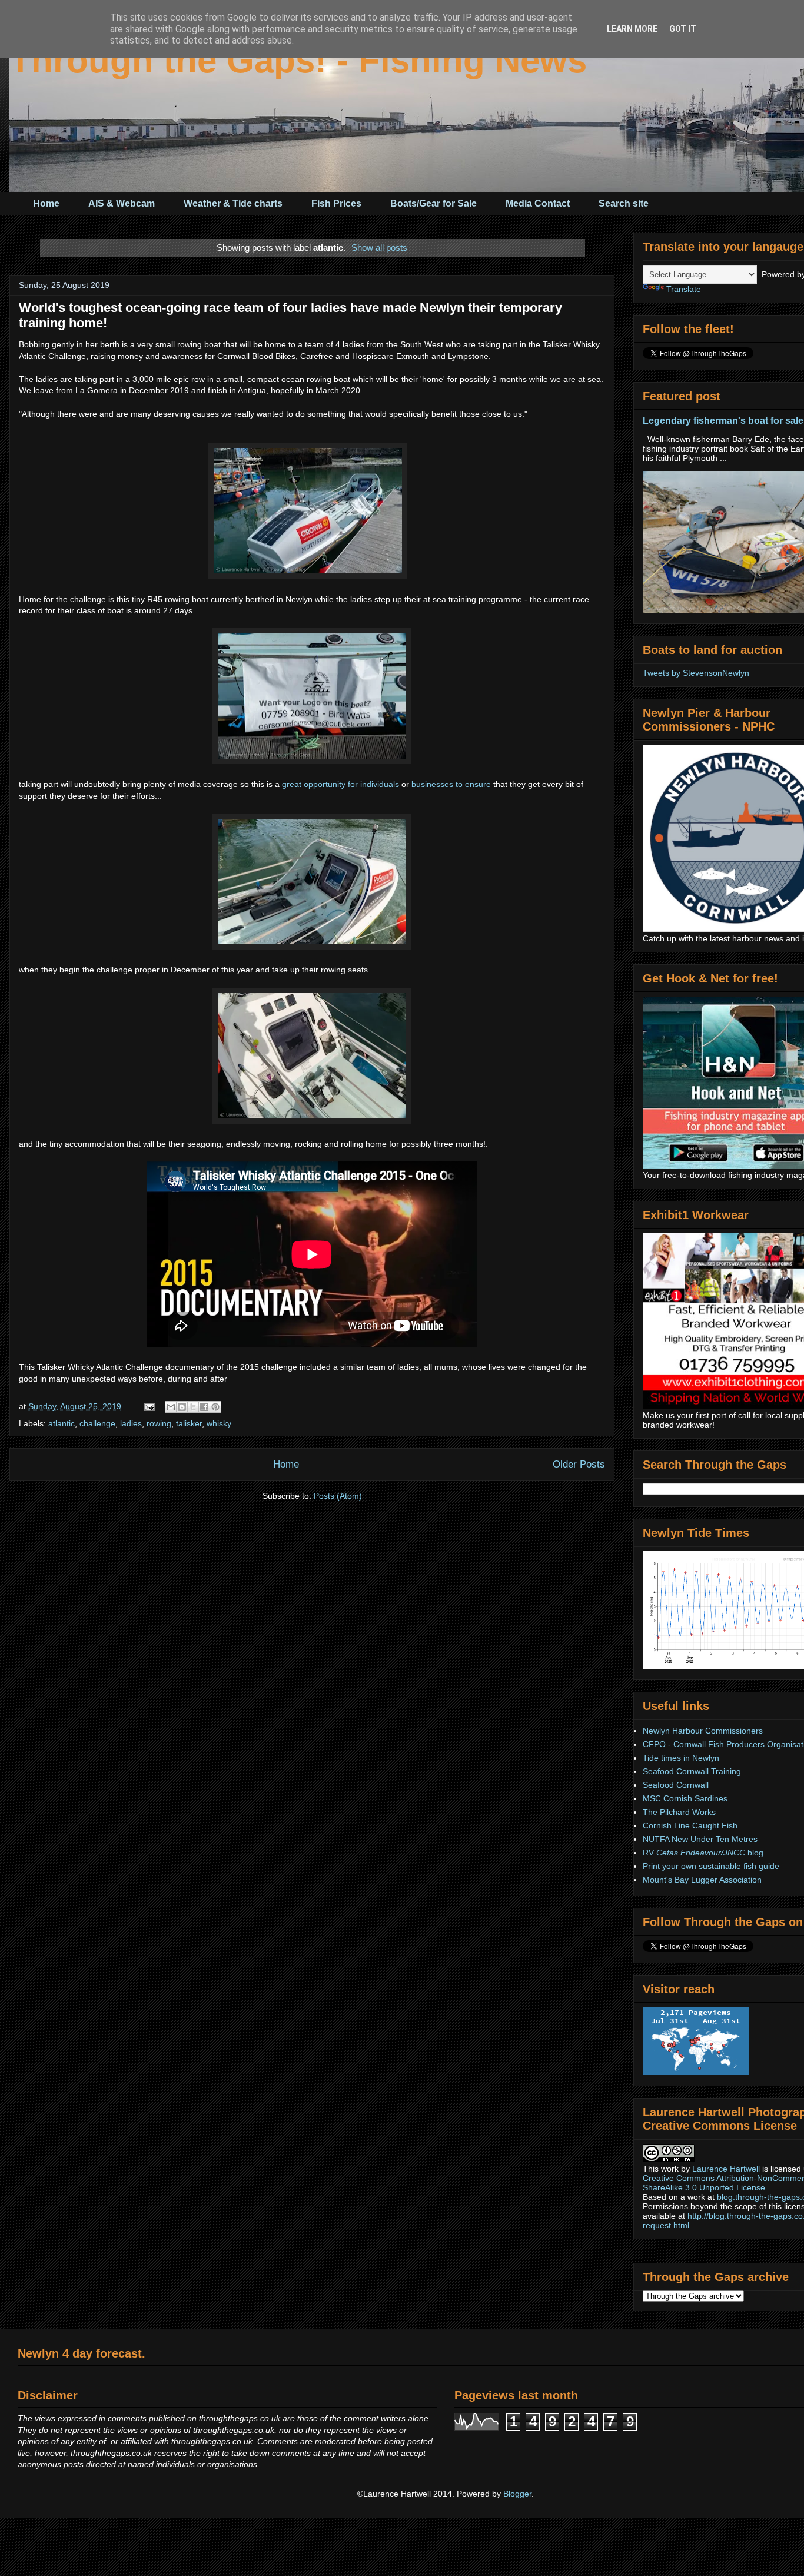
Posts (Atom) (338, 1496)
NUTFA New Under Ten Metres (700, 1839)
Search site (624, 203)
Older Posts (579, 1464)
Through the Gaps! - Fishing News (298, 60)
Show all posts (379, 248)
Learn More (632, 29)
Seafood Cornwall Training (692, 1771)
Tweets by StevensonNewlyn (696, 673)
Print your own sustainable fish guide (711, 1866)
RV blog (703, 1853)
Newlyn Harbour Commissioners (703, 1731)
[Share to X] (193, 1407)
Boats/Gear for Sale (433, 203)
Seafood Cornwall (676, 1785)
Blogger (517, 2494)
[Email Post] (149, 1406)
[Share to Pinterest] (215, 1407)
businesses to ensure (451, 784)
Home (46, 203)
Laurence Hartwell (726, 2169)
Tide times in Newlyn (681, 1758)
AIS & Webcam (122, 203)
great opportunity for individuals (340, 784)
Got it (683, 29)
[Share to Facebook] (204, 1407)
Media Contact (538, 203)
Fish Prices (336, 203)
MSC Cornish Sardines (685, 1798)
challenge (97, 1423)
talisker (189, 1423)
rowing (159, 1423)
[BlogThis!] (182, 1407)
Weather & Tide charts (233, 203)
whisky (219, 1423)
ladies (131, 1423)
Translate (684, 289)
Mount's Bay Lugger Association (702, 1880)
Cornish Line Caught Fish (690, 1825)
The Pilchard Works (679, 1812)
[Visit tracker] (696, 2072)
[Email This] (171, 1407)
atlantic (62, 1423)
